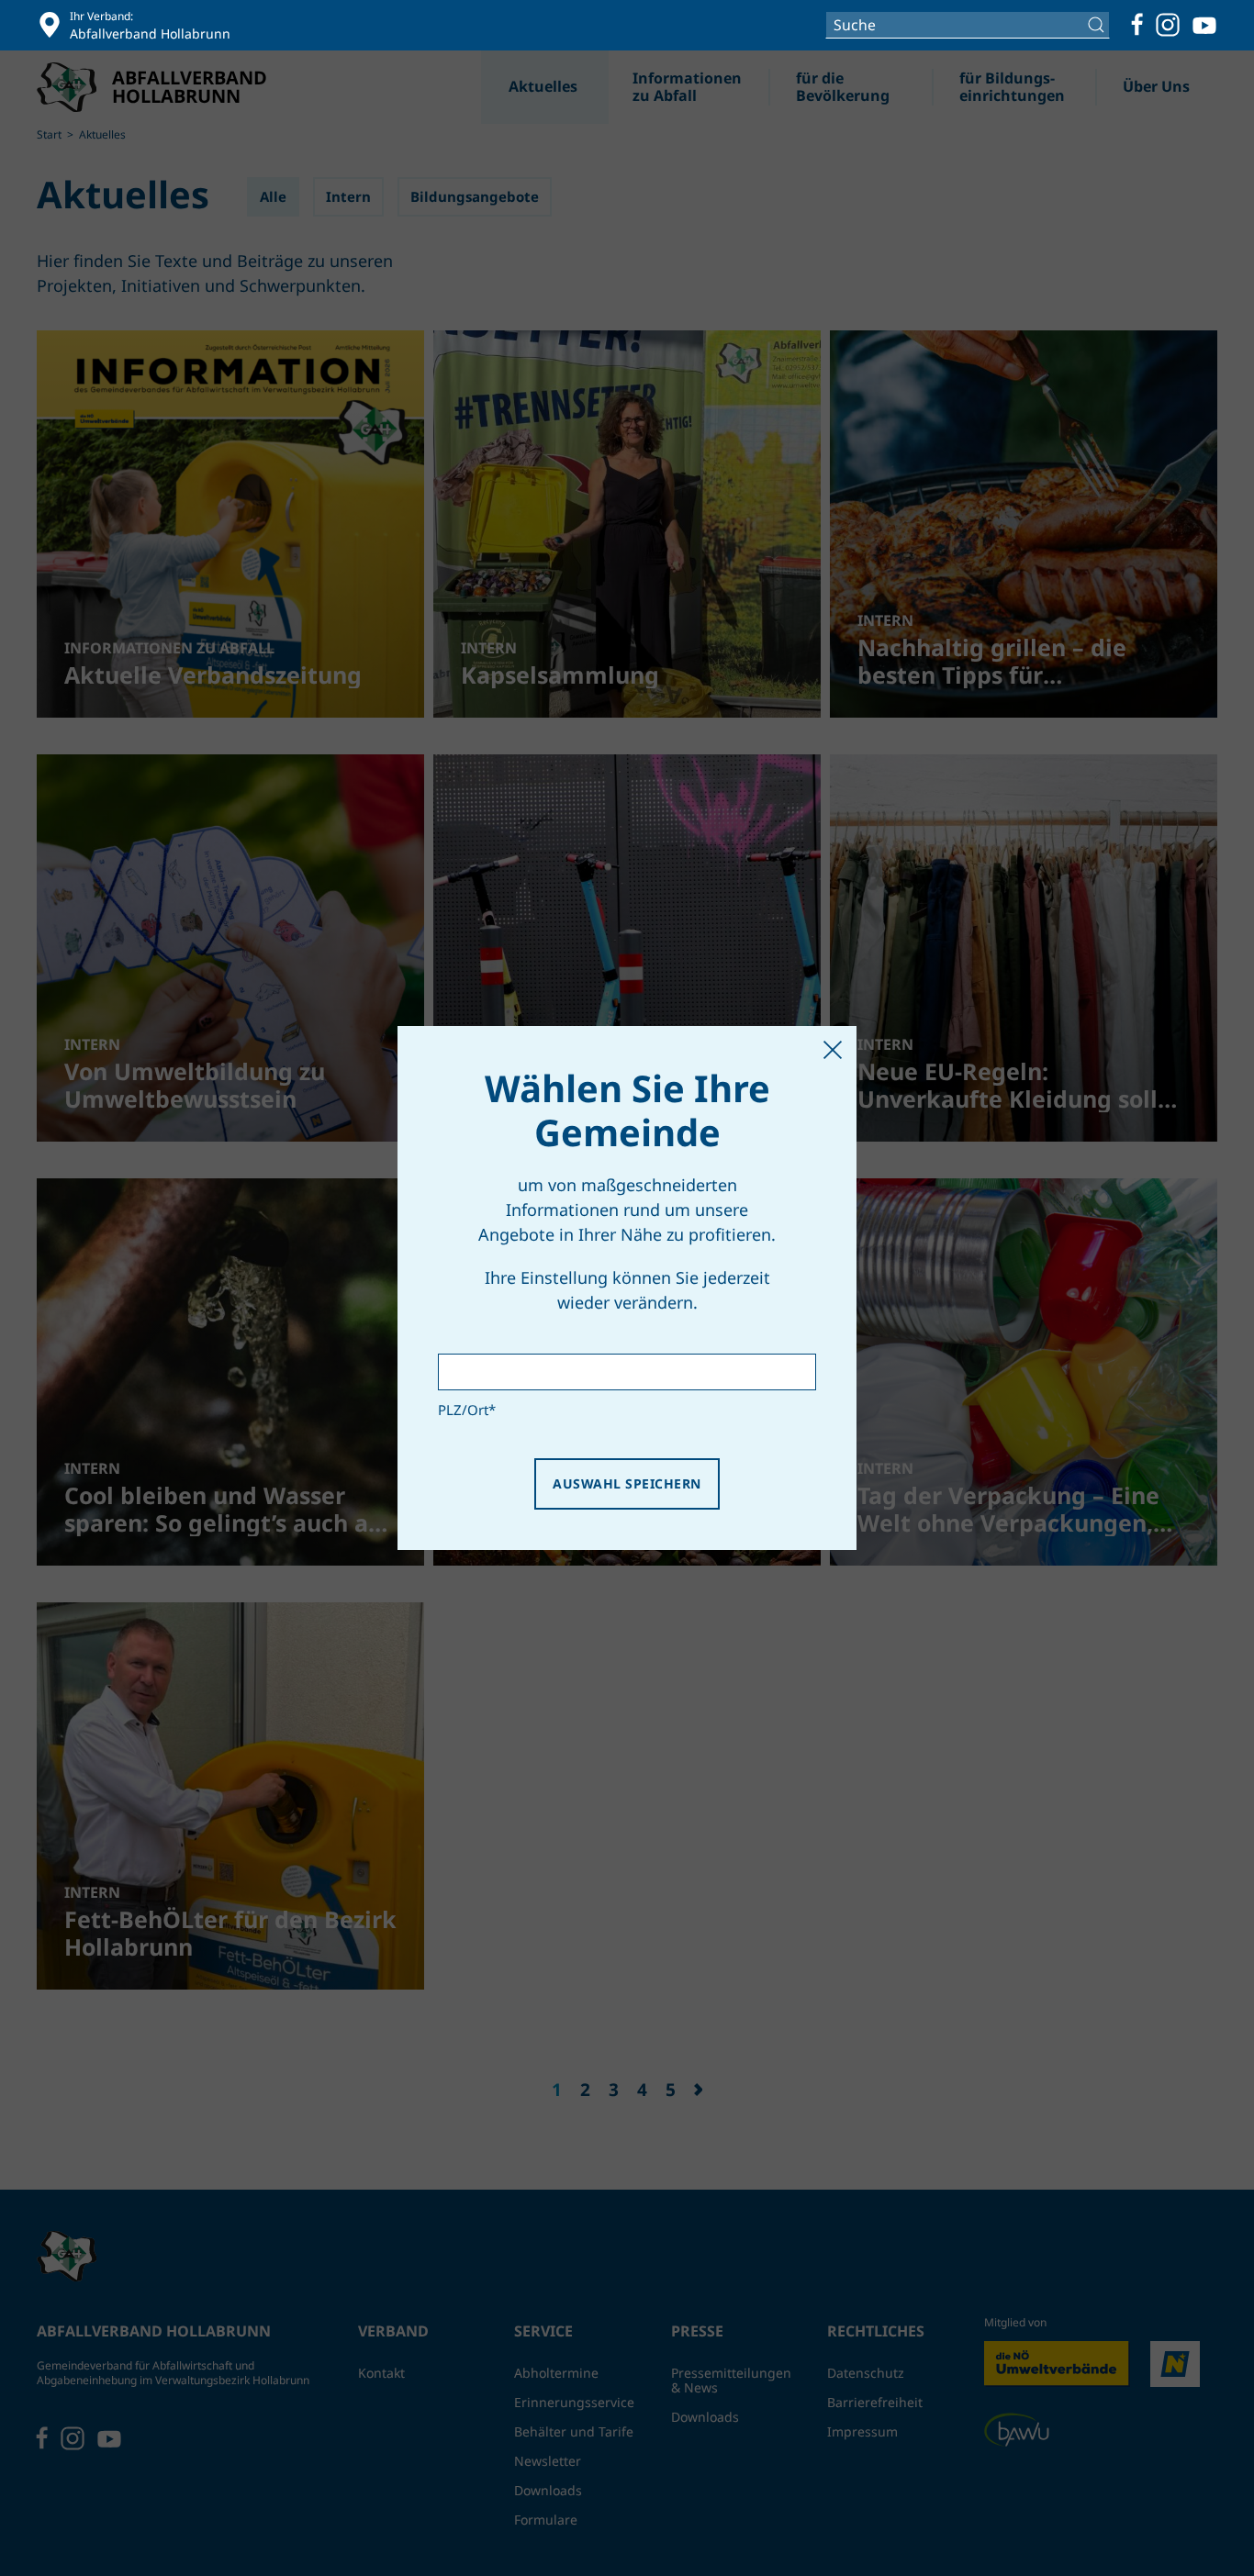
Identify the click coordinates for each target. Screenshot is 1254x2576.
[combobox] (968, 25)
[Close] (833, 1050)
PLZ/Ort (467, 1410)
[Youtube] (1204, 25)
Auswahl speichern (627, 1483)
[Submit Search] (1098, 25)
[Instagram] (1168, 25)
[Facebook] (1137, 25)
